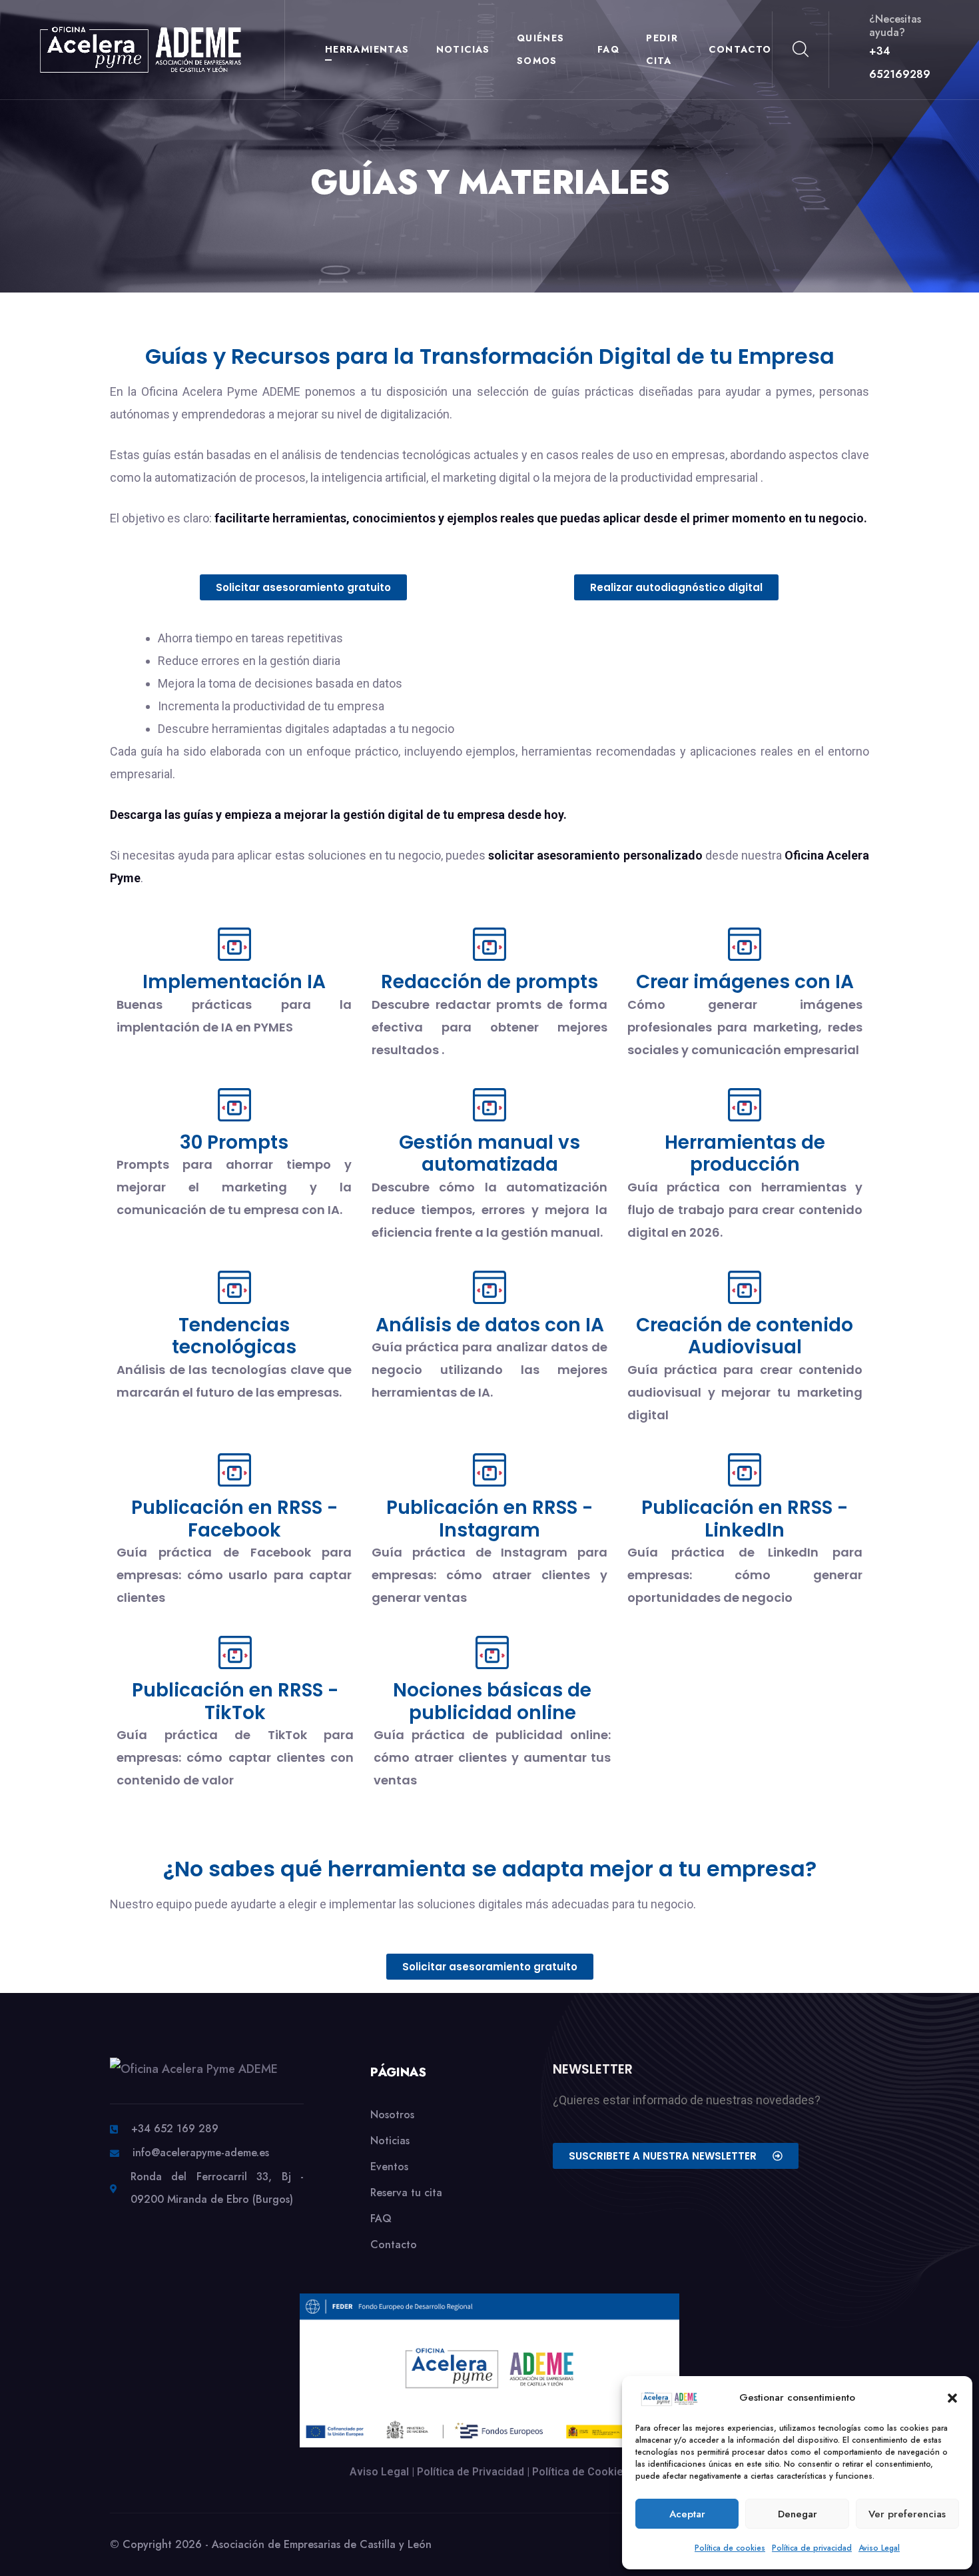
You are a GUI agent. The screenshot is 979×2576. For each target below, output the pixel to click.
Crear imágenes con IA (745, 982)
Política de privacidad (812, 2548)
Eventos (389, 2167)
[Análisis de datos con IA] (489, 1287)
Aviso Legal (879, 2548)
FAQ (608, 49)
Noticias (463, 49)
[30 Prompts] (234, 1105)
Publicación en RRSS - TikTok (235, 1701)
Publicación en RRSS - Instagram (489, 1519)
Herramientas (367, 49)
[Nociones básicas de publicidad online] (492, 1652)
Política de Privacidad (471, 2472)
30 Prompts (234, 1142)
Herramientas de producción (745, 1154)
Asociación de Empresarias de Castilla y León (322, 2544)
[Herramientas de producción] (745, 1105)
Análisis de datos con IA (490, 1325)
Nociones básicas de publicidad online (492, 1701)
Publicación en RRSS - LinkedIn (745, 1519)
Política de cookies (730, 2548)
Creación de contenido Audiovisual (745, 1336)
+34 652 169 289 (175, 2129)
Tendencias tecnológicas (234, 1336)
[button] (952, 2397)
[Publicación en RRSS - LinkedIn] (745, 1470)
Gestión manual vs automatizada (489, 1154)
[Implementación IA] (234, 944)
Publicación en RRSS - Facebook (234, 1519)
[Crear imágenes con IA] (745, 944)
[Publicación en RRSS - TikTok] (235, 1652)
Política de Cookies (581, 2472)
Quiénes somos (541, 49)
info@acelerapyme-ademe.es (201, 2153)
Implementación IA (234, 982)
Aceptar (687, 2514)
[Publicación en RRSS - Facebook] (234, 1470)
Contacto (740, 49)
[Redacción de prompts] (489, 944)
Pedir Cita (662, 49)
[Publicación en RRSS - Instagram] (489, 1470)
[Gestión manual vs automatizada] (489, 1105)
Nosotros (392, 2115)
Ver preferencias (907, 2514)
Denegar (798, 2514)
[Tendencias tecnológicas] (234, 1287)
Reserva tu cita (406, 2193)
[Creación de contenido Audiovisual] (745, 1287)
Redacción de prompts (489, 982)
